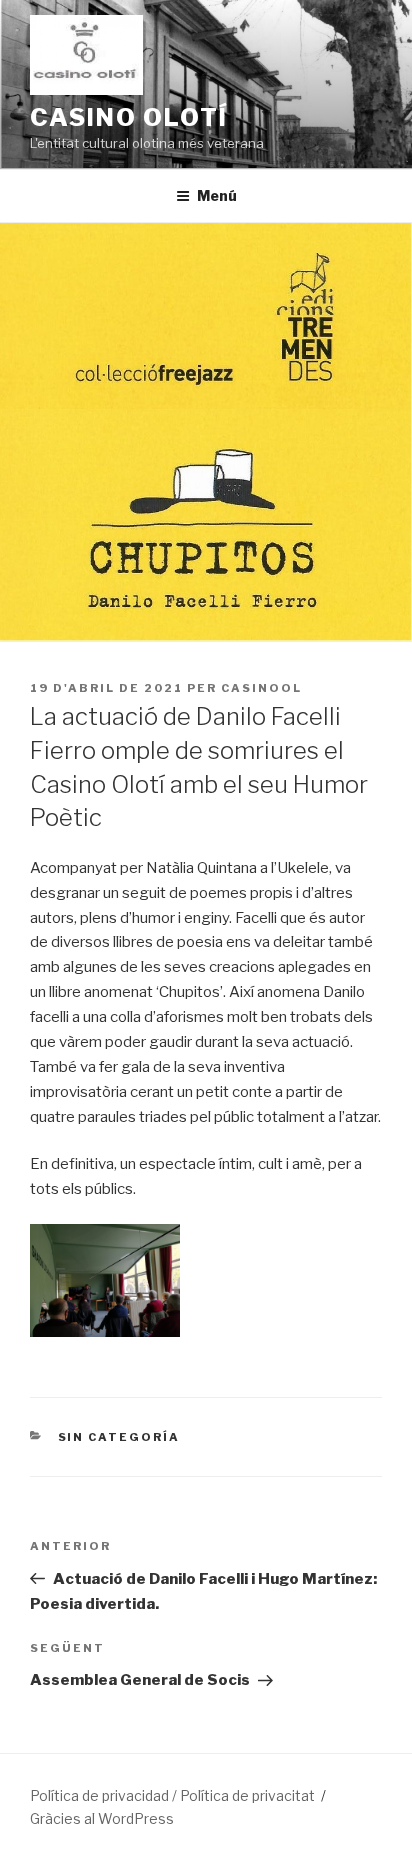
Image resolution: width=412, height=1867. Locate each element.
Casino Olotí (129, 117)
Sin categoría (119, 1437)
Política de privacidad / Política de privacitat (172, 1795)
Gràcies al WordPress (102, 1818)
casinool (261, 688)
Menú (217, 195)
